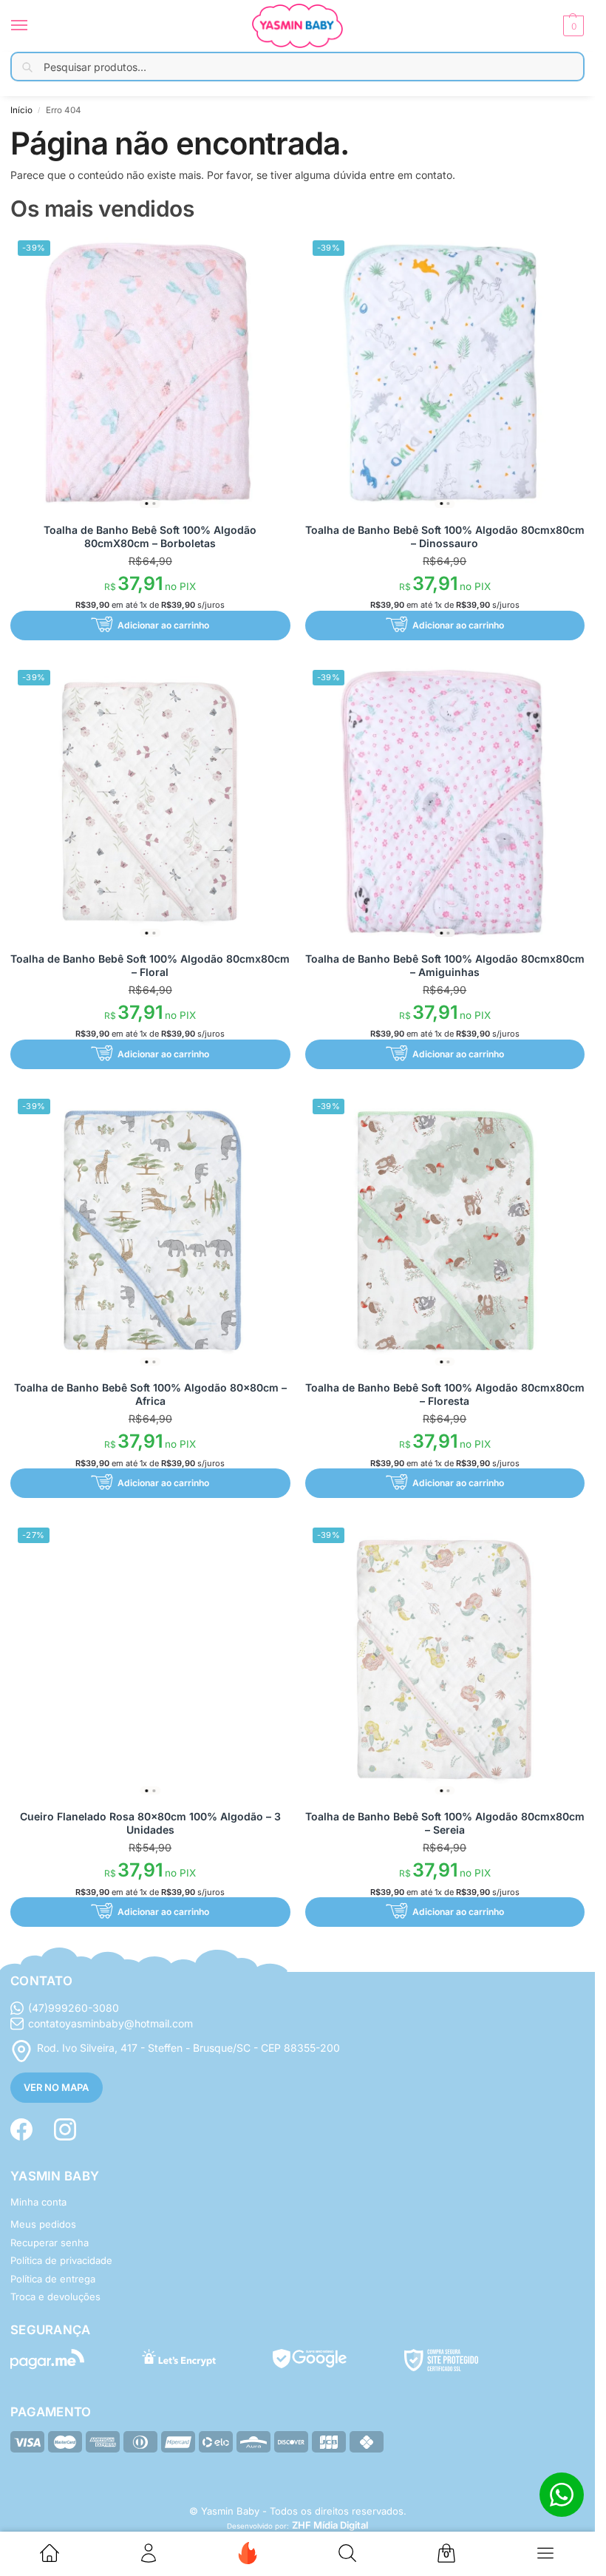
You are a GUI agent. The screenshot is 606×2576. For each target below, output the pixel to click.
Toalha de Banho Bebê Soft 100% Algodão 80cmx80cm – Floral (150, 965)
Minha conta (38, 2202)
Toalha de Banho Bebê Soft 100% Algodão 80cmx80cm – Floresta (445, 1394)
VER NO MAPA (56, 2087)
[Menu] (33, 26)
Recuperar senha (50, 2243)
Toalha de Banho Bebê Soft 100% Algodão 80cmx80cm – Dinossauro (445, 536)
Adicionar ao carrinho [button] (163, 625)
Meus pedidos (43, 2224)
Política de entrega (53, 2279)
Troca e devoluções (55, 2297)
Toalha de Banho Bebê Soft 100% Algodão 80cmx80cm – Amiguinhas (445, 965)
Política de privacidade (61, 2260)
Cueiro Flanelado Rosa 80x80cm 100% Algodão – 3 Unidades (150, 1823)
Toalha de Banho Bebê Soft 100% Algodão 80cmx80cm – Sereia (445, 1823)
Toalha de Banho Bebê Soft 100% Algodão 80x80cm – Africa (150, 1394)
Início (21, 110)
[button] (572, 26)
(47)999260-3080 (74, 2008)
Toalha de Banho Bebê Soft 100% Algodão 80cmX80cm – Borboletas (150, 536)
